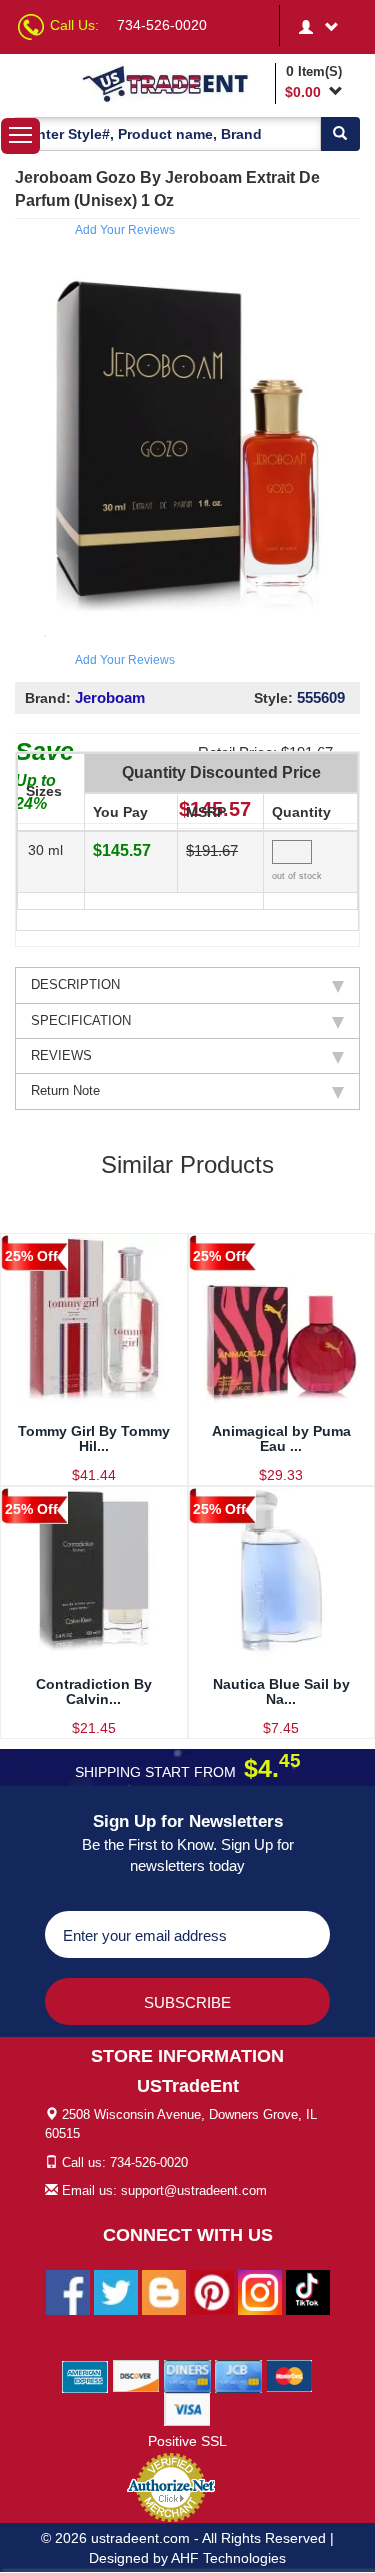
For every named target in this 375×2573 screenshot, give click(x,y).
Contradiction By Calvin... (94, 1691)
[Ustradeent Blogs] (164, 2292)
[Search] (340, 134)
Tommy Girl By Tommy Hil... (94, 1438)
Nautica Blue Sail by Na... (281, 1691)
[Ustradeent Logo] (175, 83)
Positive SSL (187, 2441)
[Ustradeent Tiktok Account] (308, 2292)
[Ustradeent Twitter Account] (116, 2292)
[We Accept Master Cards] (289, 2376)
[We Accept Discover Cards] (136, 2376)
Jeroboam (110, 697)
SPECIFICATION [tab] (81, 1020)
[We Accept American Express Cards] (85, 2376)
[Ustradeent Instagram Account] (260, 2292)
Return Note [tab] (65, 1090)
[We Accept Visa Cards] (187, 2409)
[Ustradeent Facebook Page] (68, 2292)
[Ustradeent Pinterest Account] (212, 2292)
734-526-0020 (162, 25)
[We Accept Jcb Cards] (238, 2376)
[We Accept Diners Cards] (187, 2376)
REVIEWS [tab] (61, 1055)
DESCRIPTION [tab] (75, 984)
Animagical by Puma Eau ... (281, 1438)
